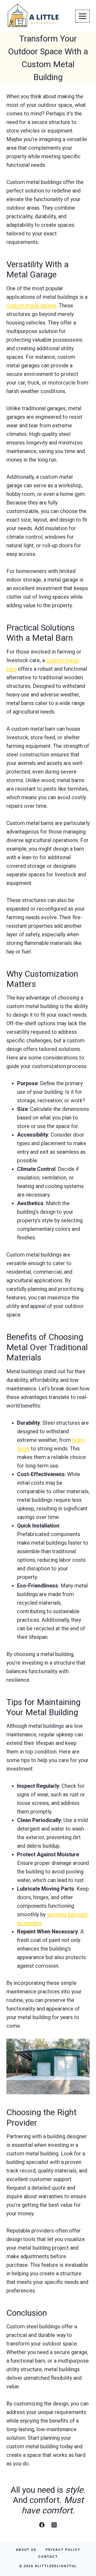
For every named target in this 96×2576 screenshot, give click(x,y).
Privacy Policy (63, 2550)
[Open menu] (82, 16)
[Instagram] (54, 2525)
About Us (26, 2550)
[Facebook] (42, 2525)
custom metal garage (31, 306)
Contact (48, 2557)
